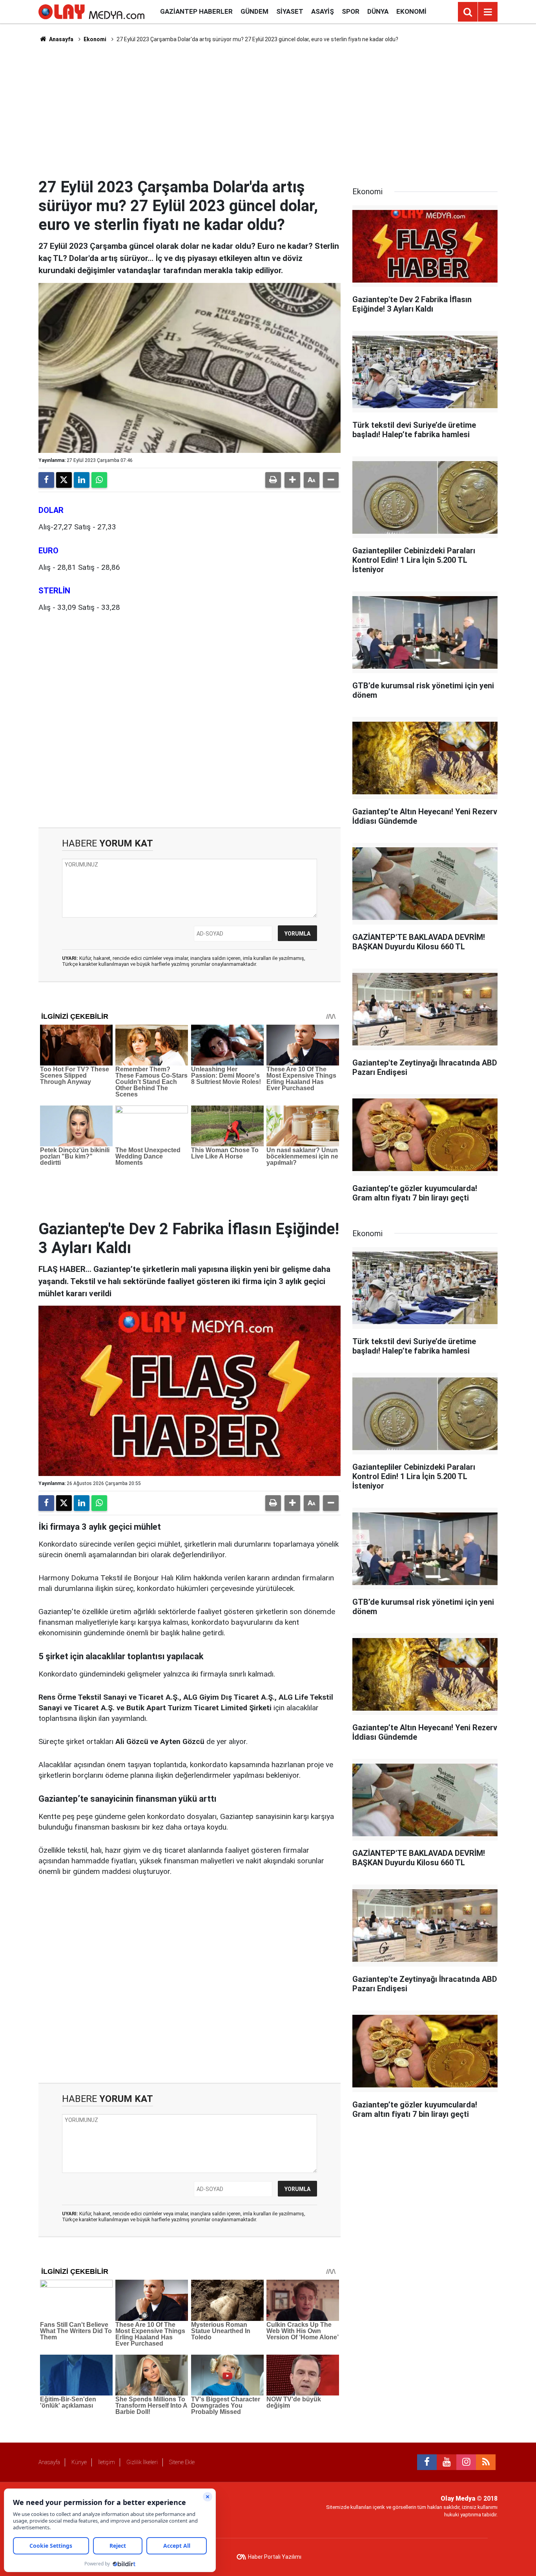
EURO (48, 551)
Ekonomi (411, 11)
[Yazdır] (273, 480)
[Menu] (488, 12)
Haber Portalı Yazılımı (275, 2557)
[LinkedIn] (82, 480)
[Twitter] (64, 480)
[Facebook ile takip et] (427, 2462)
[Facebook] (46, 480)
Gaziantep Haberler (196, 11)
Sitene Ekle (182, 2462)
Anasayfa (61, 39)
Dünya (378, 11)
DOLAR (51, 510)
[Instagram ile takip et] (466, 2462)
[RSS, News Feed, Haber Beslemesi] (486, 2462)
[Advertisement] (268, 110)
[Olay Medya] (91, 11)
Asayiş (323, 11)
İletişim (107, 2462)
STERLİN (54, 591)
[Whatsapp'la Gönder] (99, 480)
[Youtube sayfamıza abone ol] (447, 2462)
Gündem (254, 11)
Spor (351, 11)
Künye (79, 2462)
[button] (292, 480)
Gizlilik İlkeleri (142, 2462)
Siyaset (290, 11)
